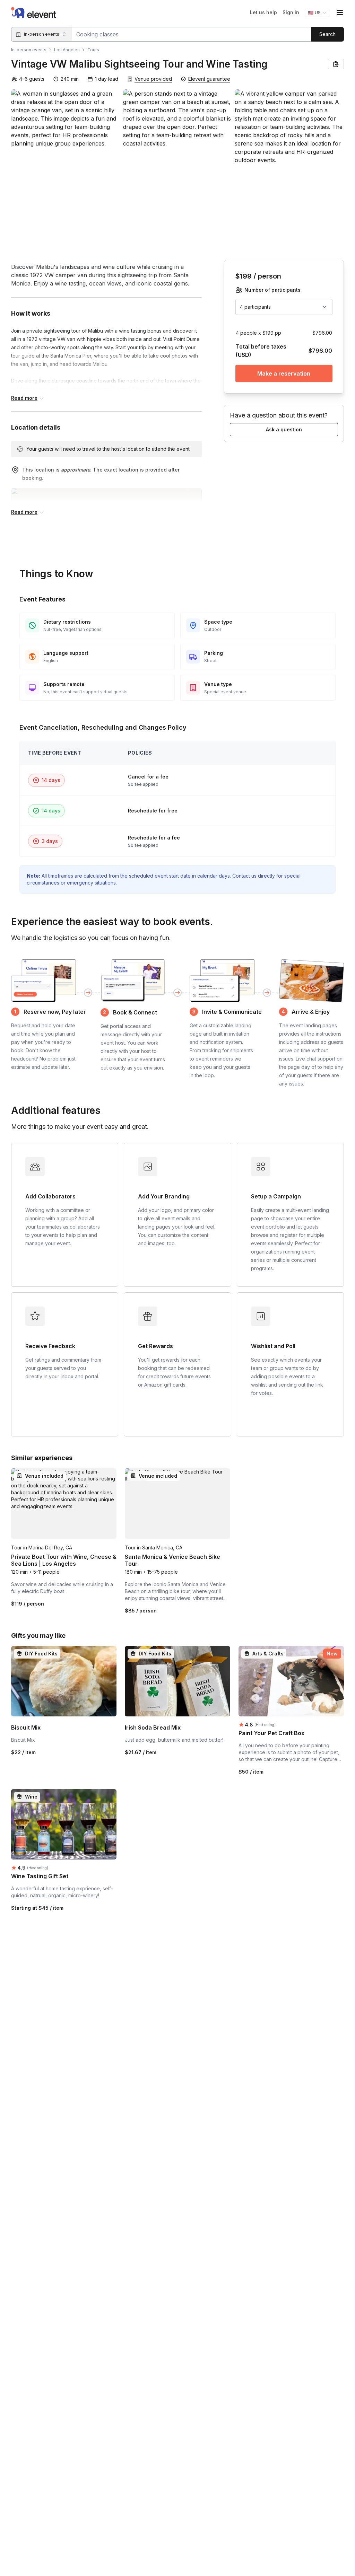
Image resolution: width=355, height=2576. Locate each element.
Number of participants (272, 290)
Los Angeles (67, 50)
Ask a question (284, 429)
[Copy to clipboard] (336, 64)
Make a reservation (284, 373)
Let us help (263, 12)
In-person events (29, 50)
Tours (93, 50)
